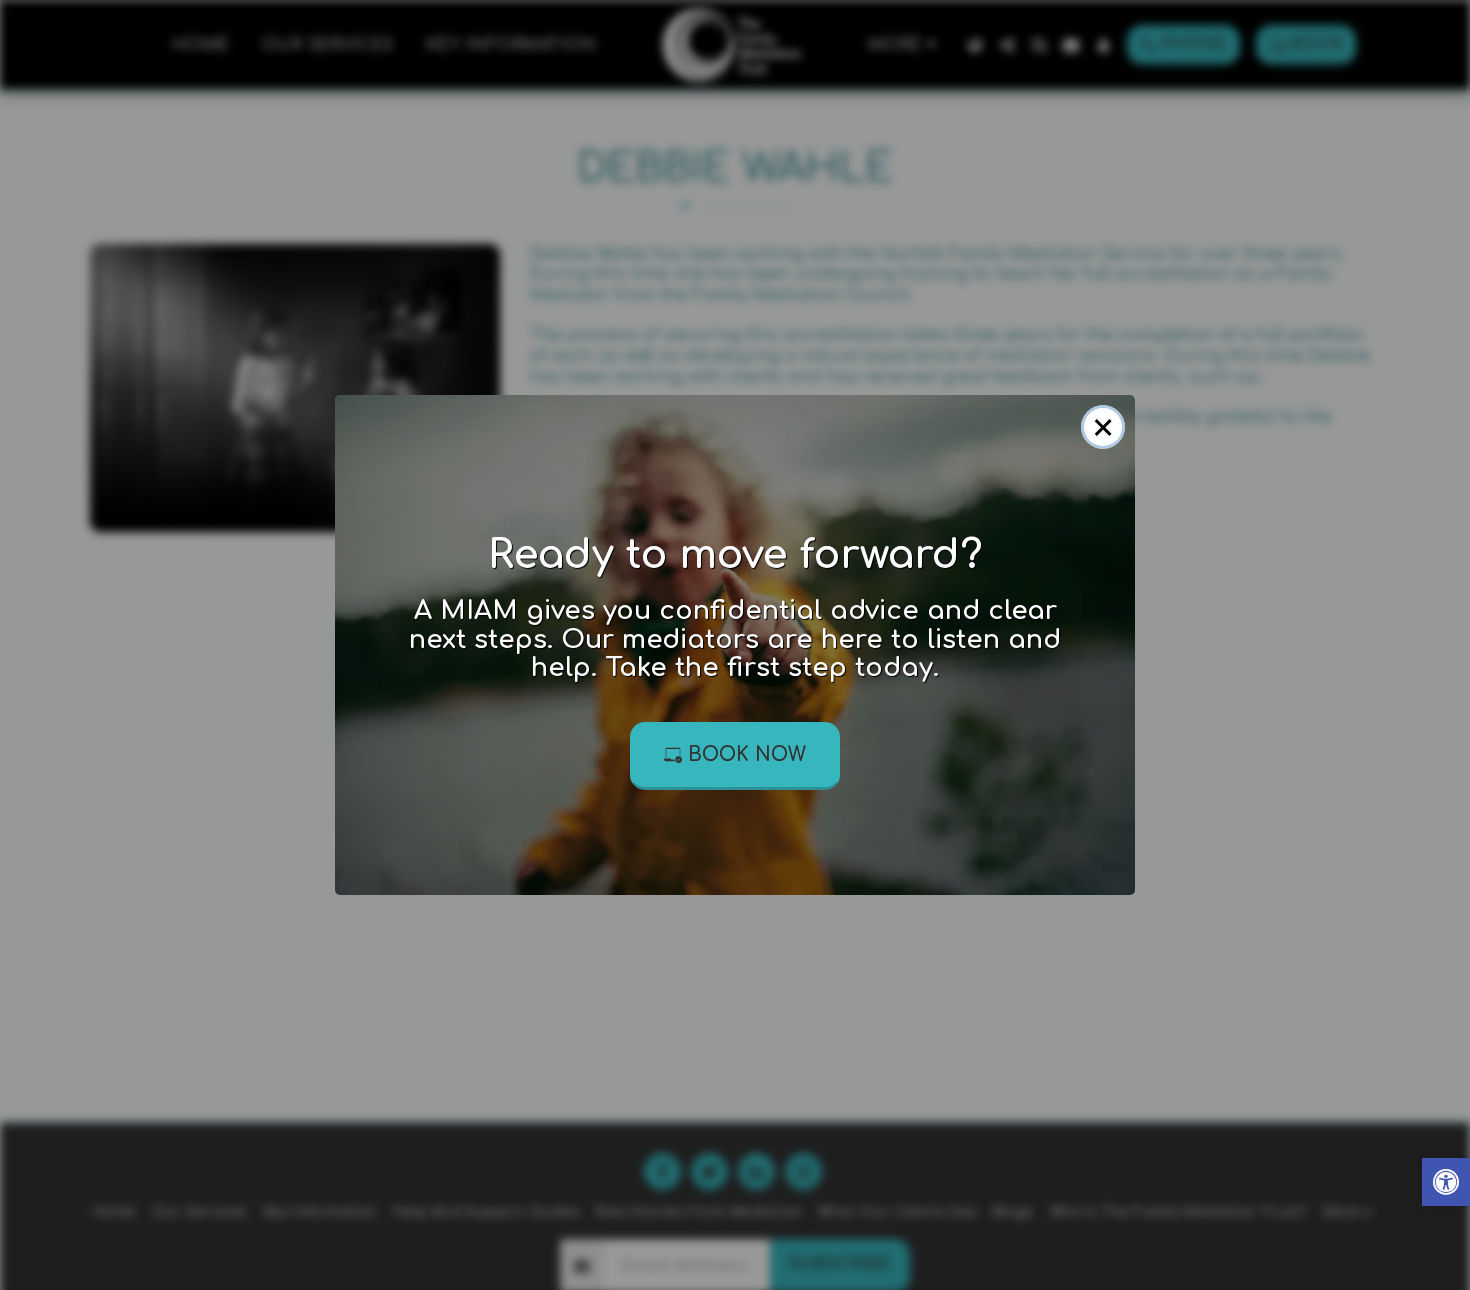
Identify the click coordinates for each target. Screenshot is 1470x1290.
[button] (1446, 1184)
